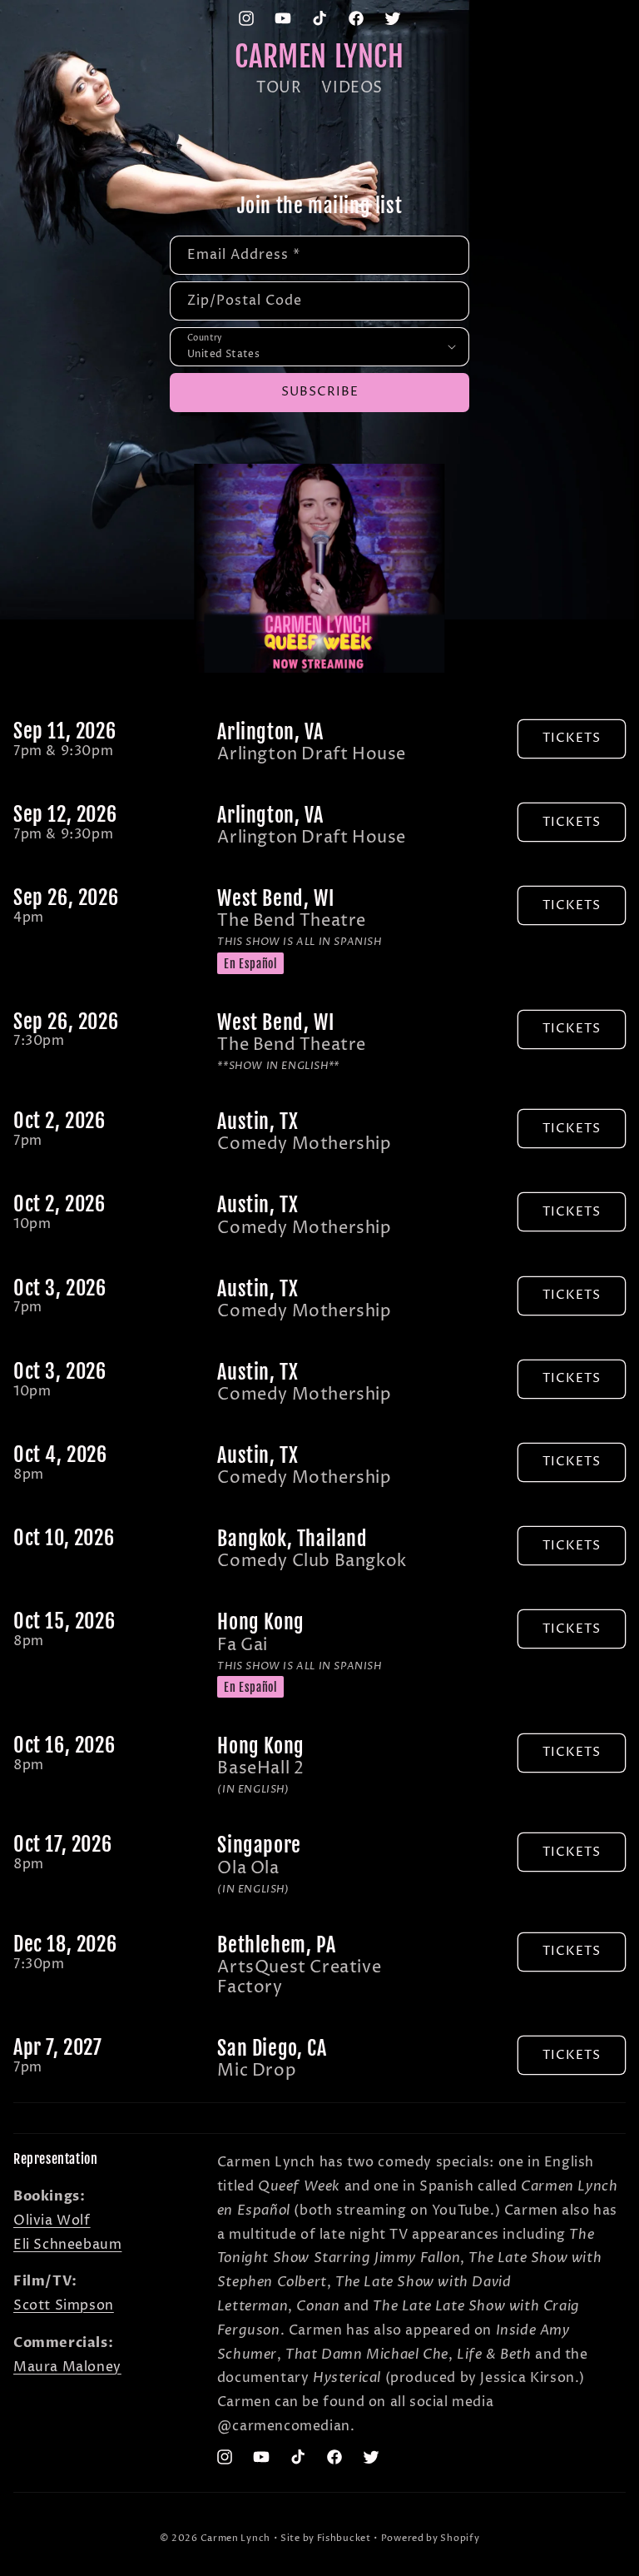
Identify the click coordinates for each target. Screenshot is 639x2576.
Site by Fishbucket (326, 2538)
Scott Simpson (64, 2305)
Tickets (572, 738)
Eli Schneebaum (67, 2245)
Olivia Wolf (52, 2220)
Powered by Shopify (431, 2538)
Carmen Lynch (235, 2538)
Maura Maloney (67, 2367)
